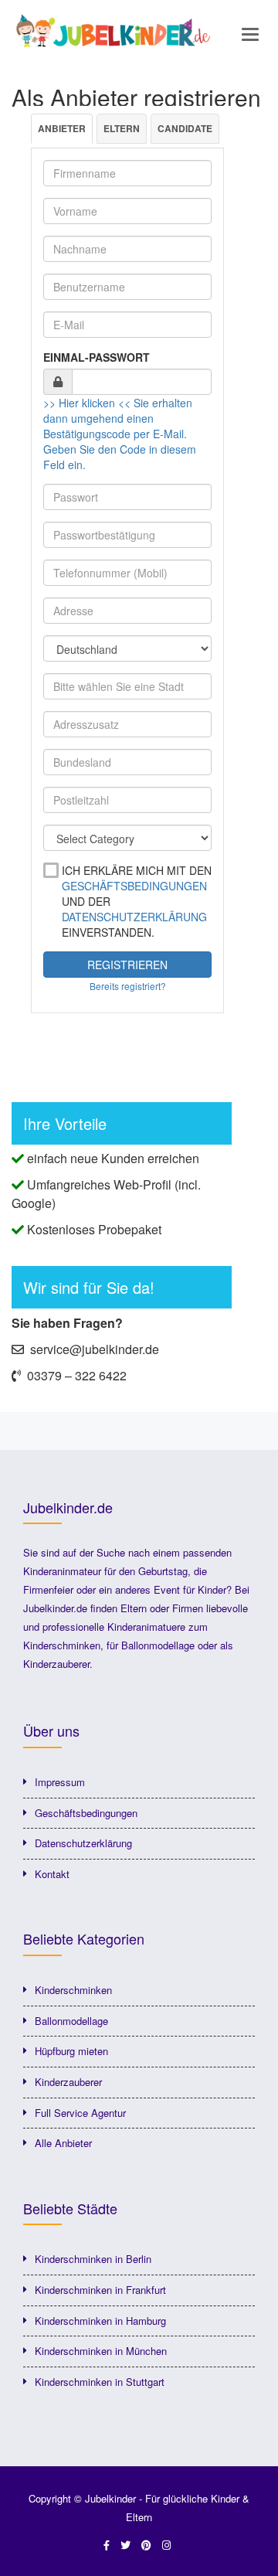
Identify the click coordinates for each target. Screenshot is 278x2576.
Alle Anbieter (63, 2143)
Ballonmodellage (71, 2021)
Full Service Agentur (80, 2113)
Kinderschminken (73, 1990)
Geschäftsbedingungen (134, 886)
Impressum (60, 1782)
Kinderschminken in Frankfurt (100, 2290)
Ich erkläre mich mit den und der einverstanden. (137, 901)
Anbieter (62, 128)
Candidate (185, 128)
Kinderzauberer (68, 2082)
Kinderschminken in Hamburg (100, 2321)
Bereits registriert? (128, 986)
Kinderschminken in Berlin (93, 2259)
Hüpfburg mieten (71, 2051)
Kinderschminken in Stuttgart (100, 2382)
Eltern (122, 128)
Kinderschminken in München (101, 2351)
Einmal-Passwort (97, 357)
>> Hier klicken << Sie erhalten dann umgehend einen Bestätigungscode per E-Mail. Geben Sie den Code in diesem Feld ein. (120, 434)
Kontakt (52, 1874)
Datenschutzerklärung (134, 917)
